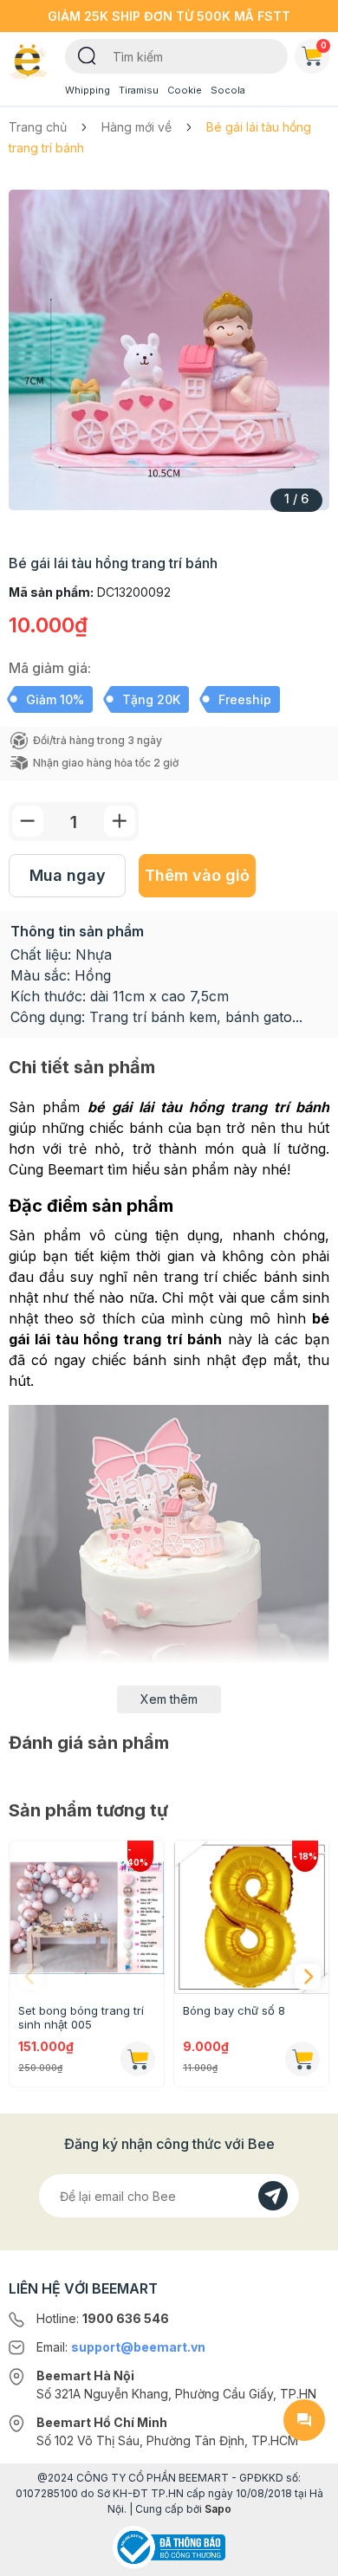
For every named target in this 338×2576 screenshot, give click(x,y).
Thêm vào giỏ (197, 875)
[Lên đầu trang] (304, 2555)
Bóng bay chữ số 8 (234, 2010)
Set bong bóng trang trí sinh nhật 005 (81, 2017)
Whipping (88, 90)
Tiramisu (139, 90)
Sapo (218, 2509)
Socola (228, 90)
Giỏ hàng (324, 45)
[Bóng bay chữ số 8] (251, 1918)
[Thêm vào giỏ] (138, 2059)
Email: (121, 2347)
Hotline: (103, 2318)
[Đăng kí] (273, 2196)
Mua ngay (68, 875)
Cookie (185, 90)
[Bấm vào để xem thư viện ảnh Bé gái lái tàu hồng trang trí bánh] (169, 350)
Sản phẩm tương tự (88, 1810)
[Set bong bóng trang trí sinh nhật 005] (87, 1918)
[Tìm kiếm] (87, 55)
